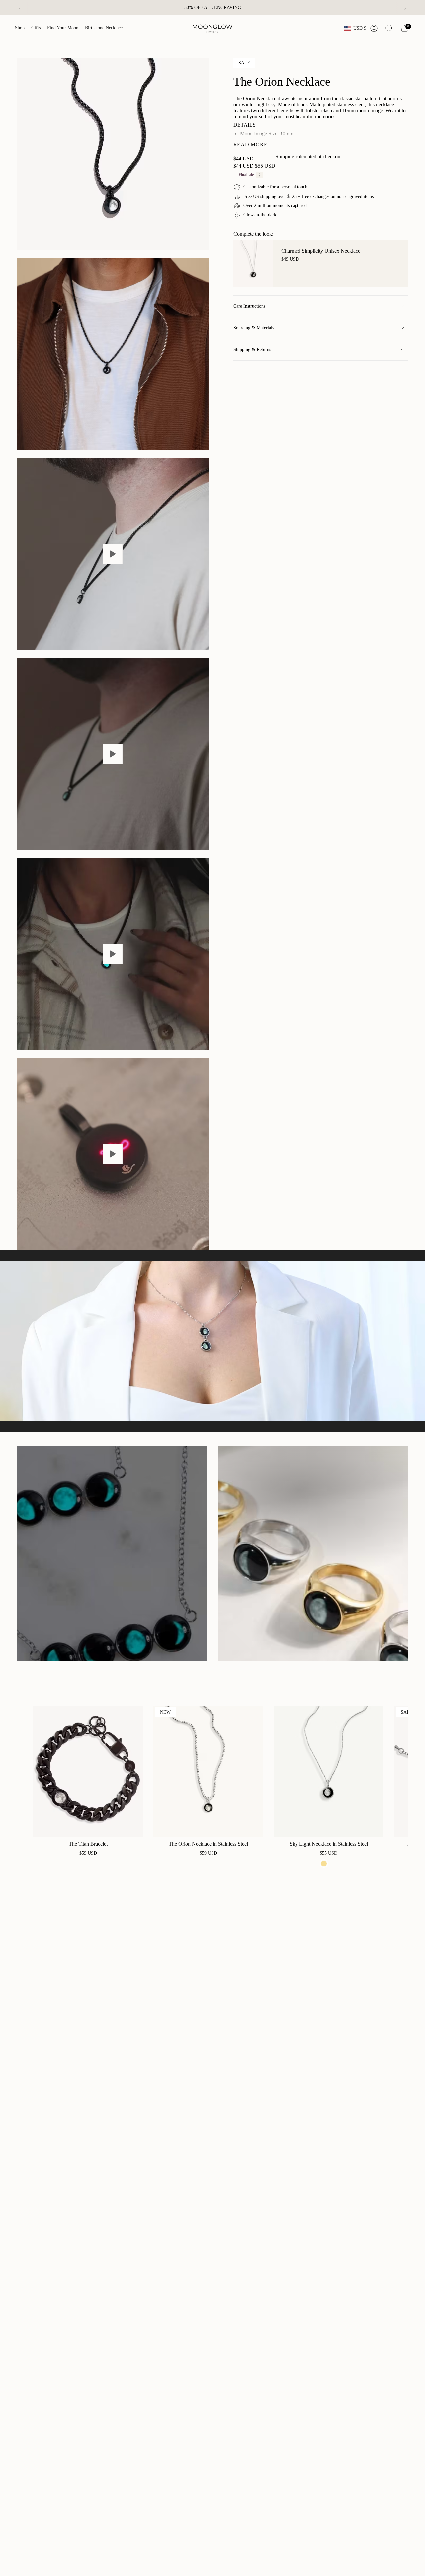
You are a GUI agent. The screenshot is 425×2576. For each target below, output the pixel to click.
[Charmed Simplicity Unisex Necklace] (253, 264)
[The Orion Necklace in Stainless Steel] (208, 1771)
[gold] (324, 1863)
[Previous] (20, 8)
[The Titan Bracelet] (88, 1771)
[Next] (405, 8)
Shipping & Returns (252, 349)
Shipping (285, 157)
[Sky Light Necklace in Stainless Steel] (329, 1771)
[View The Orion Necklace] (113, 554)
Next (398, 1771)
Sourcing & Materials (254, 328)
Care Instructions (249, 306)
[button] (20, 28)
